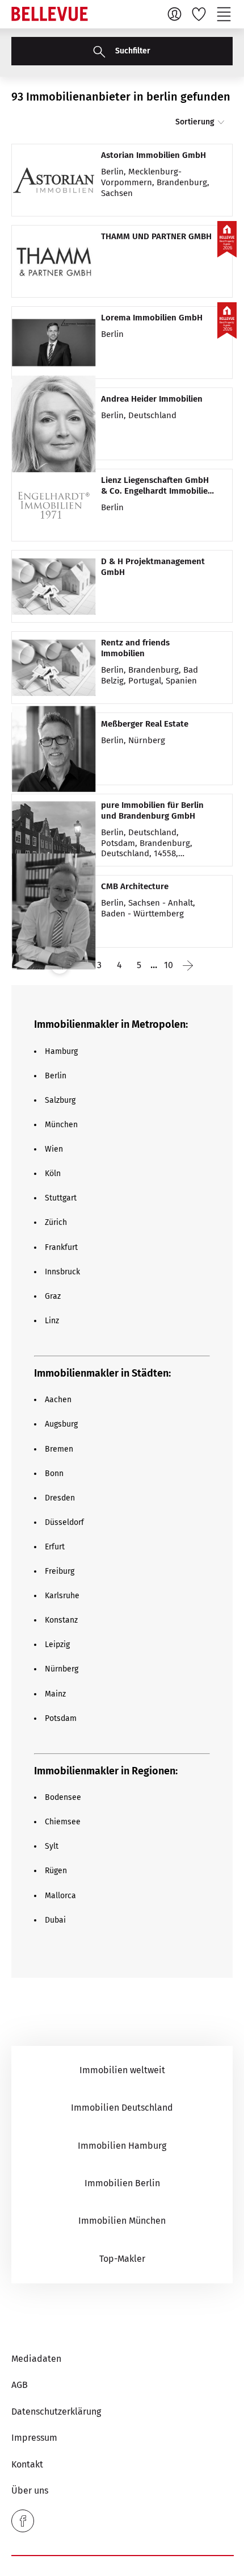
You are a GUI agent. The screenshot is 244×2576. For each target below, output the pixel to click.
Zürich (56, 1222)
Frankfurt (61, 1247)
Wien (54, 1149)
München (61, 1125)
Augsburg (61, 1424)
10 (169, 965)
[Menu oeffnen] (225, 14)
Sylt (52, 1846)
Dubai (55, 1920)
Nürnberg (62, 1669)
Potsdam (61, 1718)
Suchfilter (132, 51)
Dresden (60, 1498)
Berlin (56, 1076)
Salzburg (60, 1100)
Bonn (54, 1474)
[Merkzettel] (200, 14)
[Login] (176, 14)
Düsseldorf (64, 1522)
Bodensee (63, 1797)
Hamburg (61, 1051)
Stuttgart (61, 1198)
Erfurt (55, 1547)
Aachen (58, 1400)
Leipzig (57, 1645)
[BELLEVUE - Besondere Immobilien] (50, 14)
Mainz (55, 1694)
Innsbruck (62, 1272)
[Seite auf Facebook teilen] (23, 2521)
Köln (53, 1174)
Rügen (56, 1871)
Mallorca (60, 1896)
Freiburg (60, 1571)
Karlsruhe (62, 1596)
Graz (53, 1296)
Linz (52, 1321)
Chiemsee (63, 1822)
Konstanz (61, 1620)
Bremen (59, 1449)
